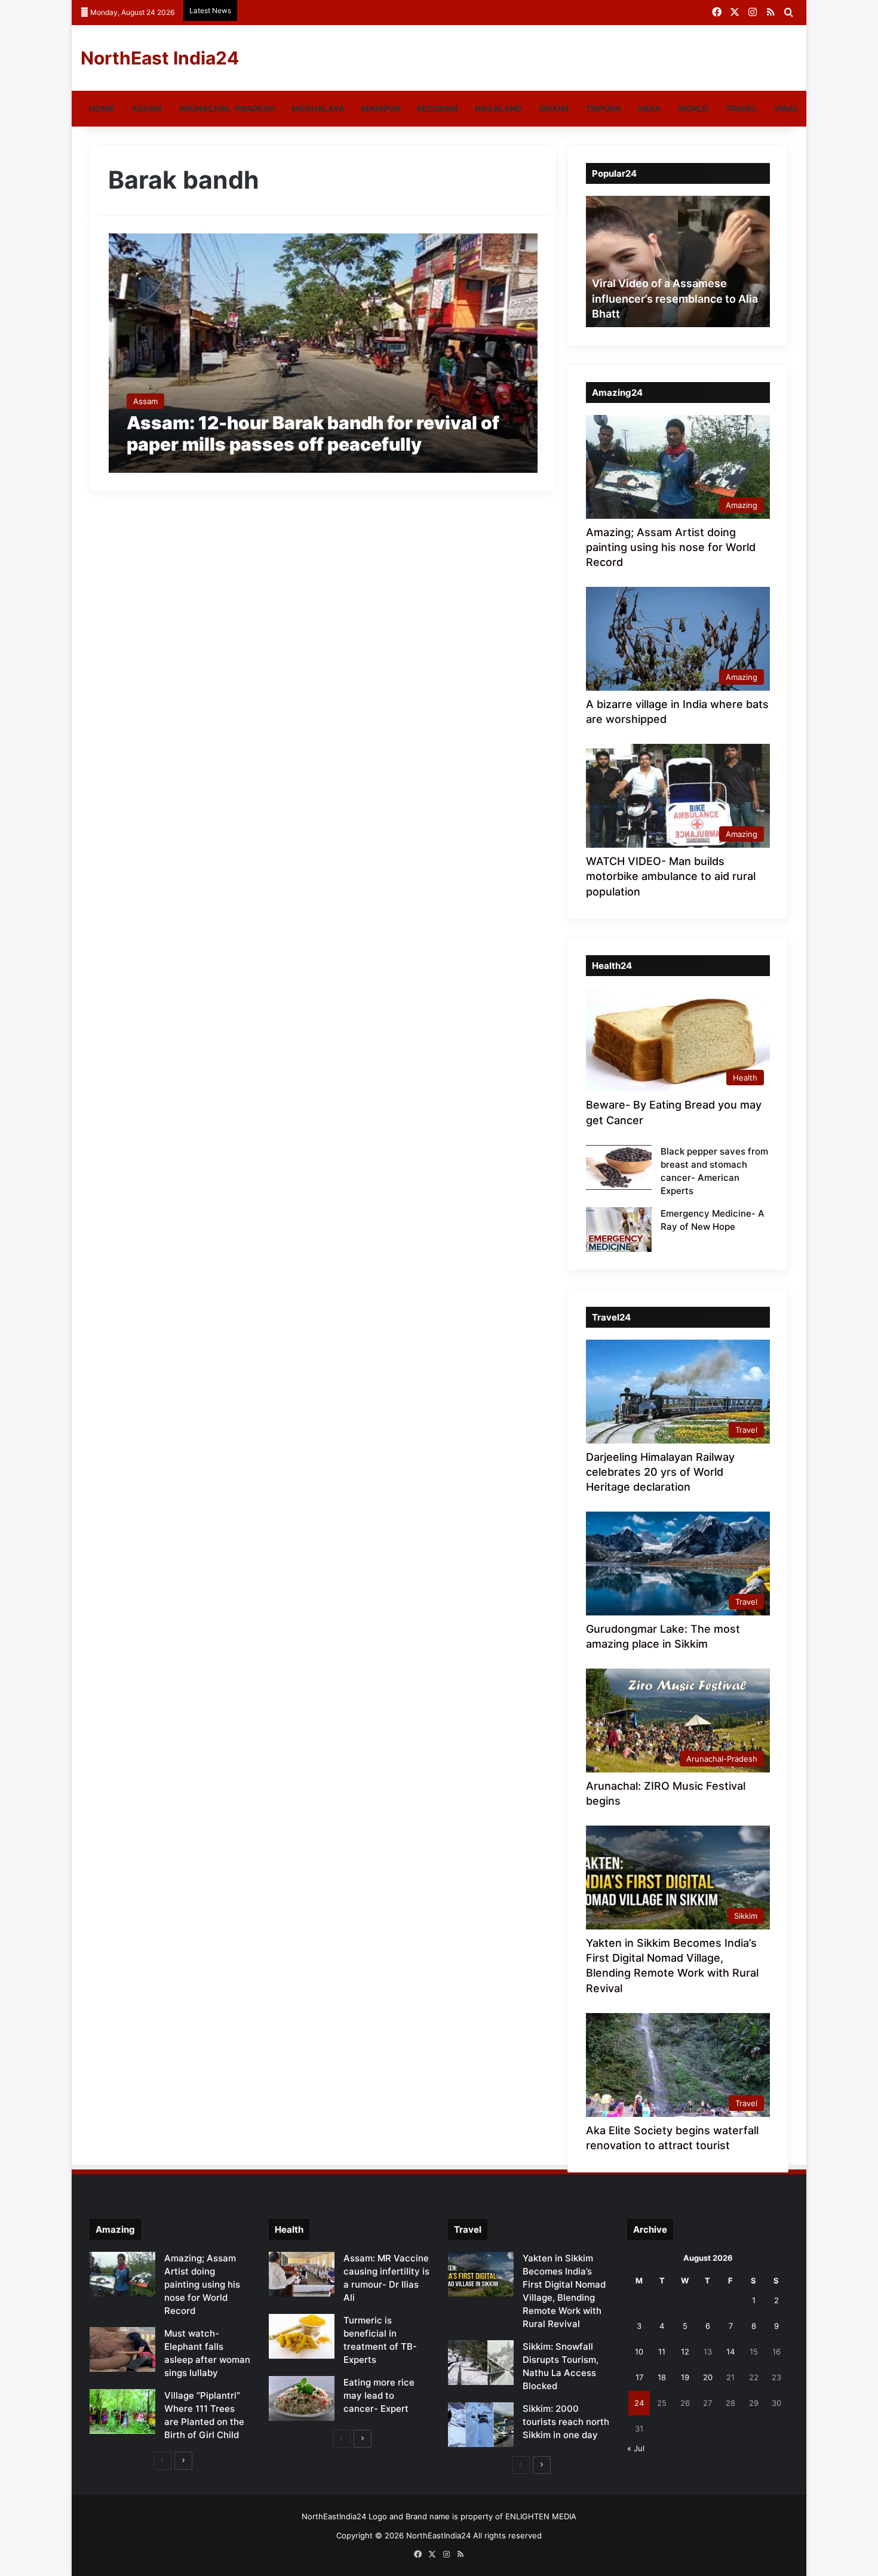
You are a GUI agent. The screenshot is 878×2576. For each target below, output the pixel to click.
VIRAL (786, 108)
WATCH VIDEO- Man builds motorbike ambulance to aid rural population (671, 876)
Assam (147, 108)
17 (639, 2377)
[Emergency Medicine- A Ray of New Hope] (619, 1229)
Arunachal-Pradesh (227, 108)
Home (102, 108)
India (649, 108)
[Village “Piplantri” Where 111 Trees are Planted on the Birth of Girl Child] (122, 2412)
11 (662, 2352)
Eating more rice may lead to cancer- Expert (379, 2395)
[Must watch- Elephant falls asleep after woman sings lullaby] (122, 2349)
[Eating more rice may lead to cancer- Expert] (302, 2398)
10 (639, 2352)
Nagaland (498, 108)
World (693, 108)
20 (708, 2377)
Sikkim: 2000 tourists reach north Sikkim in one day (566, 2422)
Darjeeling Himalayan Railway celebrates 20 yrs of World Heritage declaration (660, 1472)
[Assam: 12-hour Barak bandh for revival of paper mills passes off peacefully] (323, 353)
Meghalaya (318, 108)
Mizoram (438, 108)
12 (685, 2352)
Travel (741, 108)
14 (730, 2352)
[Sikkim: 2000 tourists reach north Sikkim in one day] (481, 2425)
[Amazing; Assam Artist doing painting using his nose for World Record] (122, 2274)
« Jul (636, 2448)
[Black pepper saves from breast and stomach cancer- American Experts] (619, 1167)
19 (685, 2377)
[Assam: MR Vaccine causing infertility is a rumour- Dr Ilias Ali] (302, 2274)
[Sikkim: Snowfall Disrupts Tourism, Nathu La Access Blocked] (481, 2363)
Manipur (381, 108)
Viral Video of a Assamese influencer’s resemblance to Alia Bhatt (675, 298)
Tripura (603, 108)
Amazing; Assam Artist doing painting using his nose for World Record (671, 547)
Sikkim (554, 108)
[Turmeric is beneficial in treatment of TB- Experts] (302, 2336)
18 (662, 2377)
